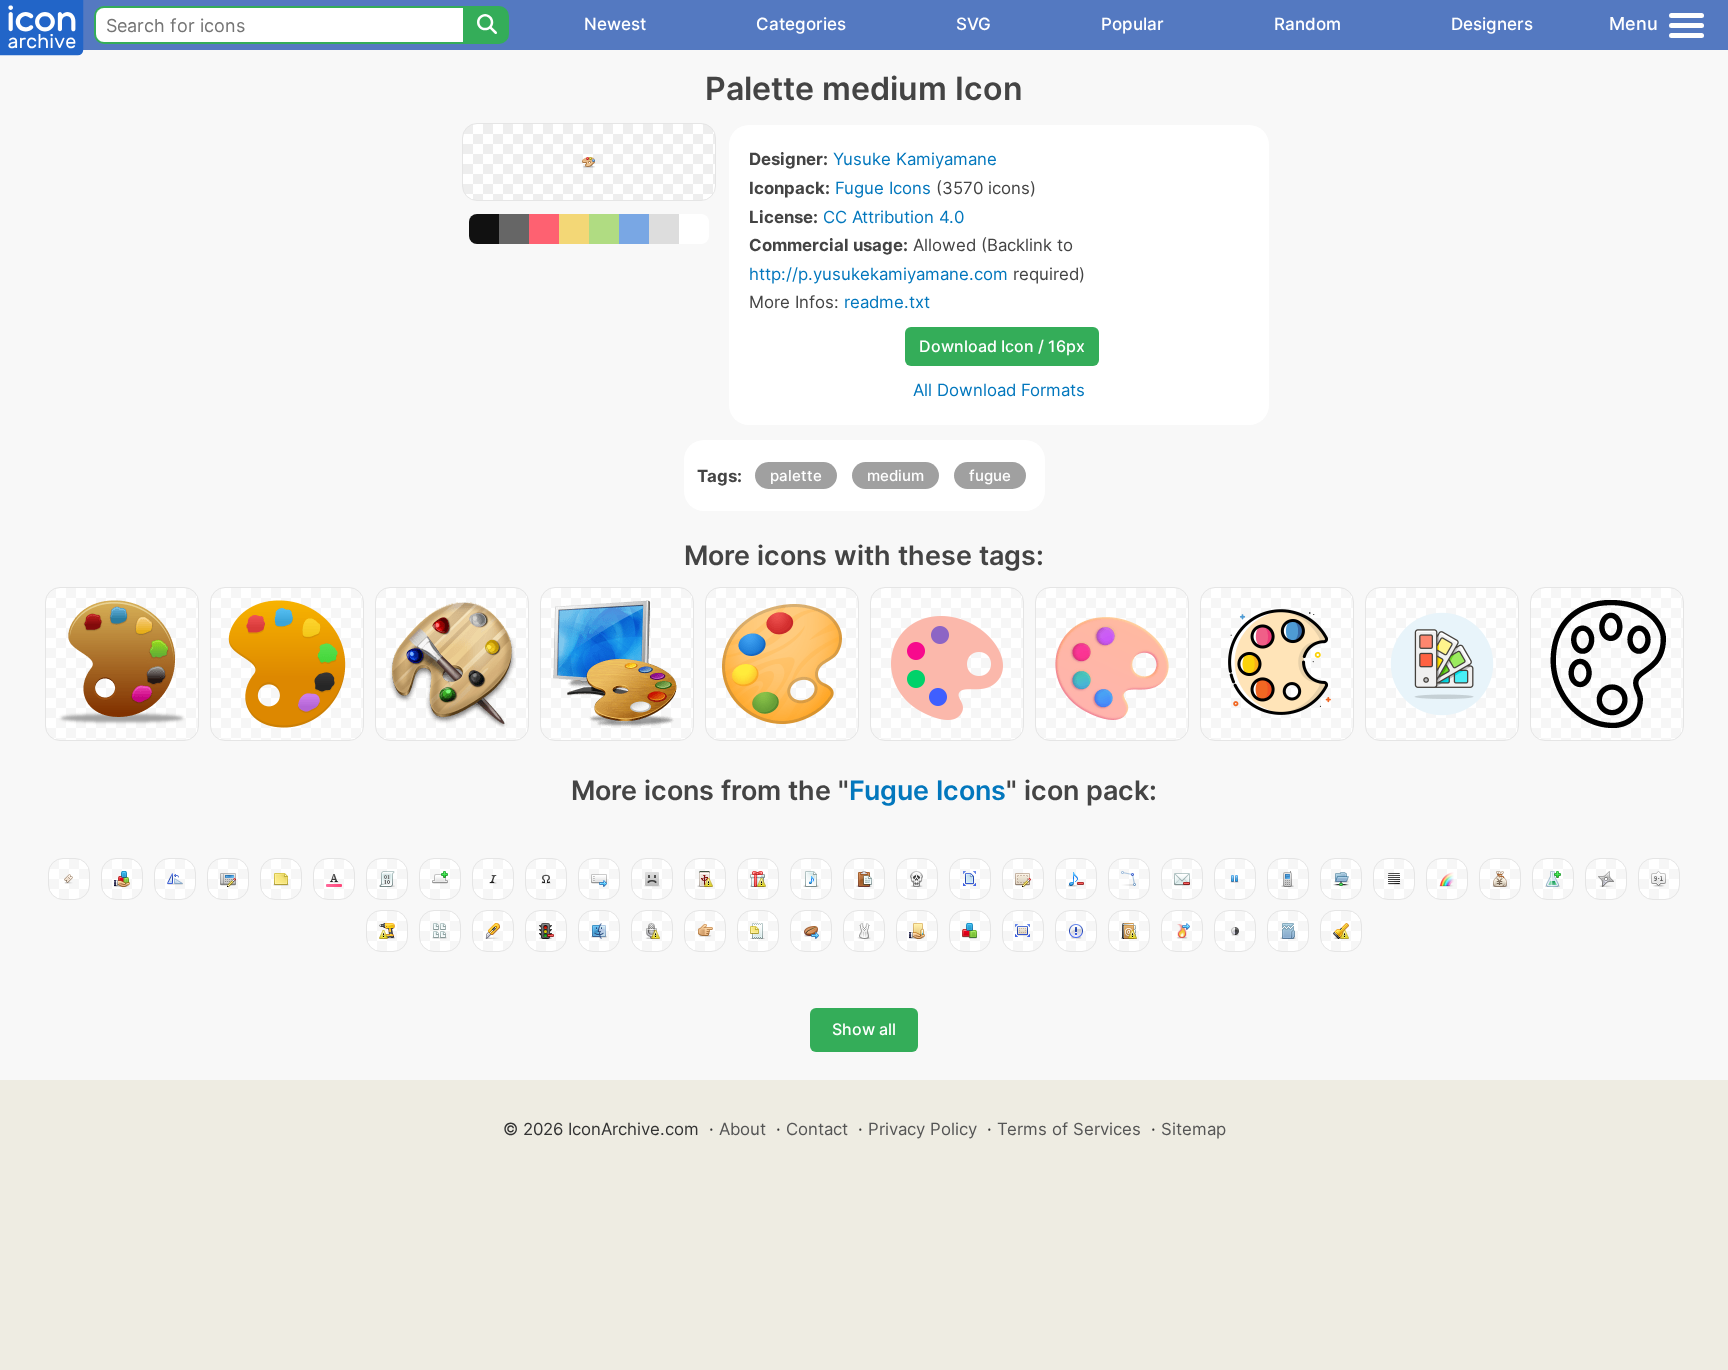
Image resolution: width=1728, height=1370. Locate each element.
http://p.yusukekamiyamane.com (878, 274)
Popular (1132, 24)
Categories (801, 24)
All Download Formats (999, 390)
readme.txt (887, 302)
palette (796, 475)
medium (895, 475)
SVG (973, 24)
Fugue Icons (883, 188)
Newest (615, 24)
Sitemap (1193, 1129)
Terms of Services (1069, 1129)
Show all (864, 1029)
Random (1307, 24)
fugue (990, 475)
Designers (1492, 24)
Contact (817, 1129)
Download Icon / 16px (1002, 346)
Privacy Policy (922, 1129)
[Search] (486, 25)
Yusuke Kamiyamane (915, 159)
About (742, 1129)
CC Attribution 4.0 (893, 217)
